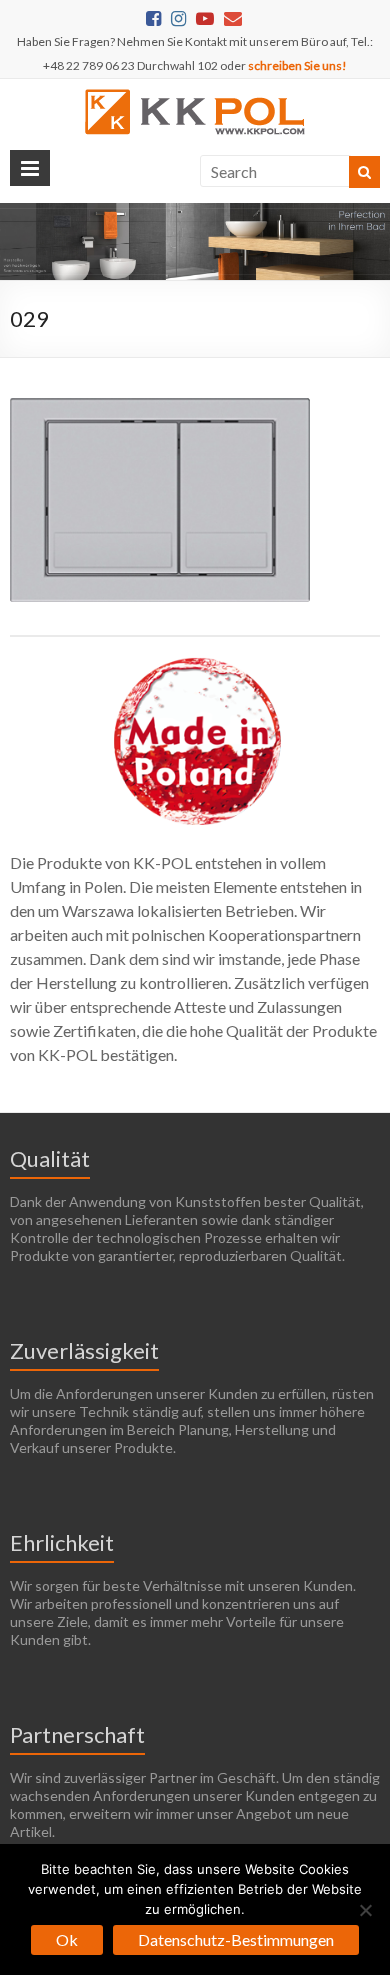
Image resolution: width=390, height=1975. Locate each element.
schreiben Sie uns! (297, 65)
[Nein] (365, 1910)
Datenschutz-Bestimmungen (236, 1939)
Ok (67, 1939)
